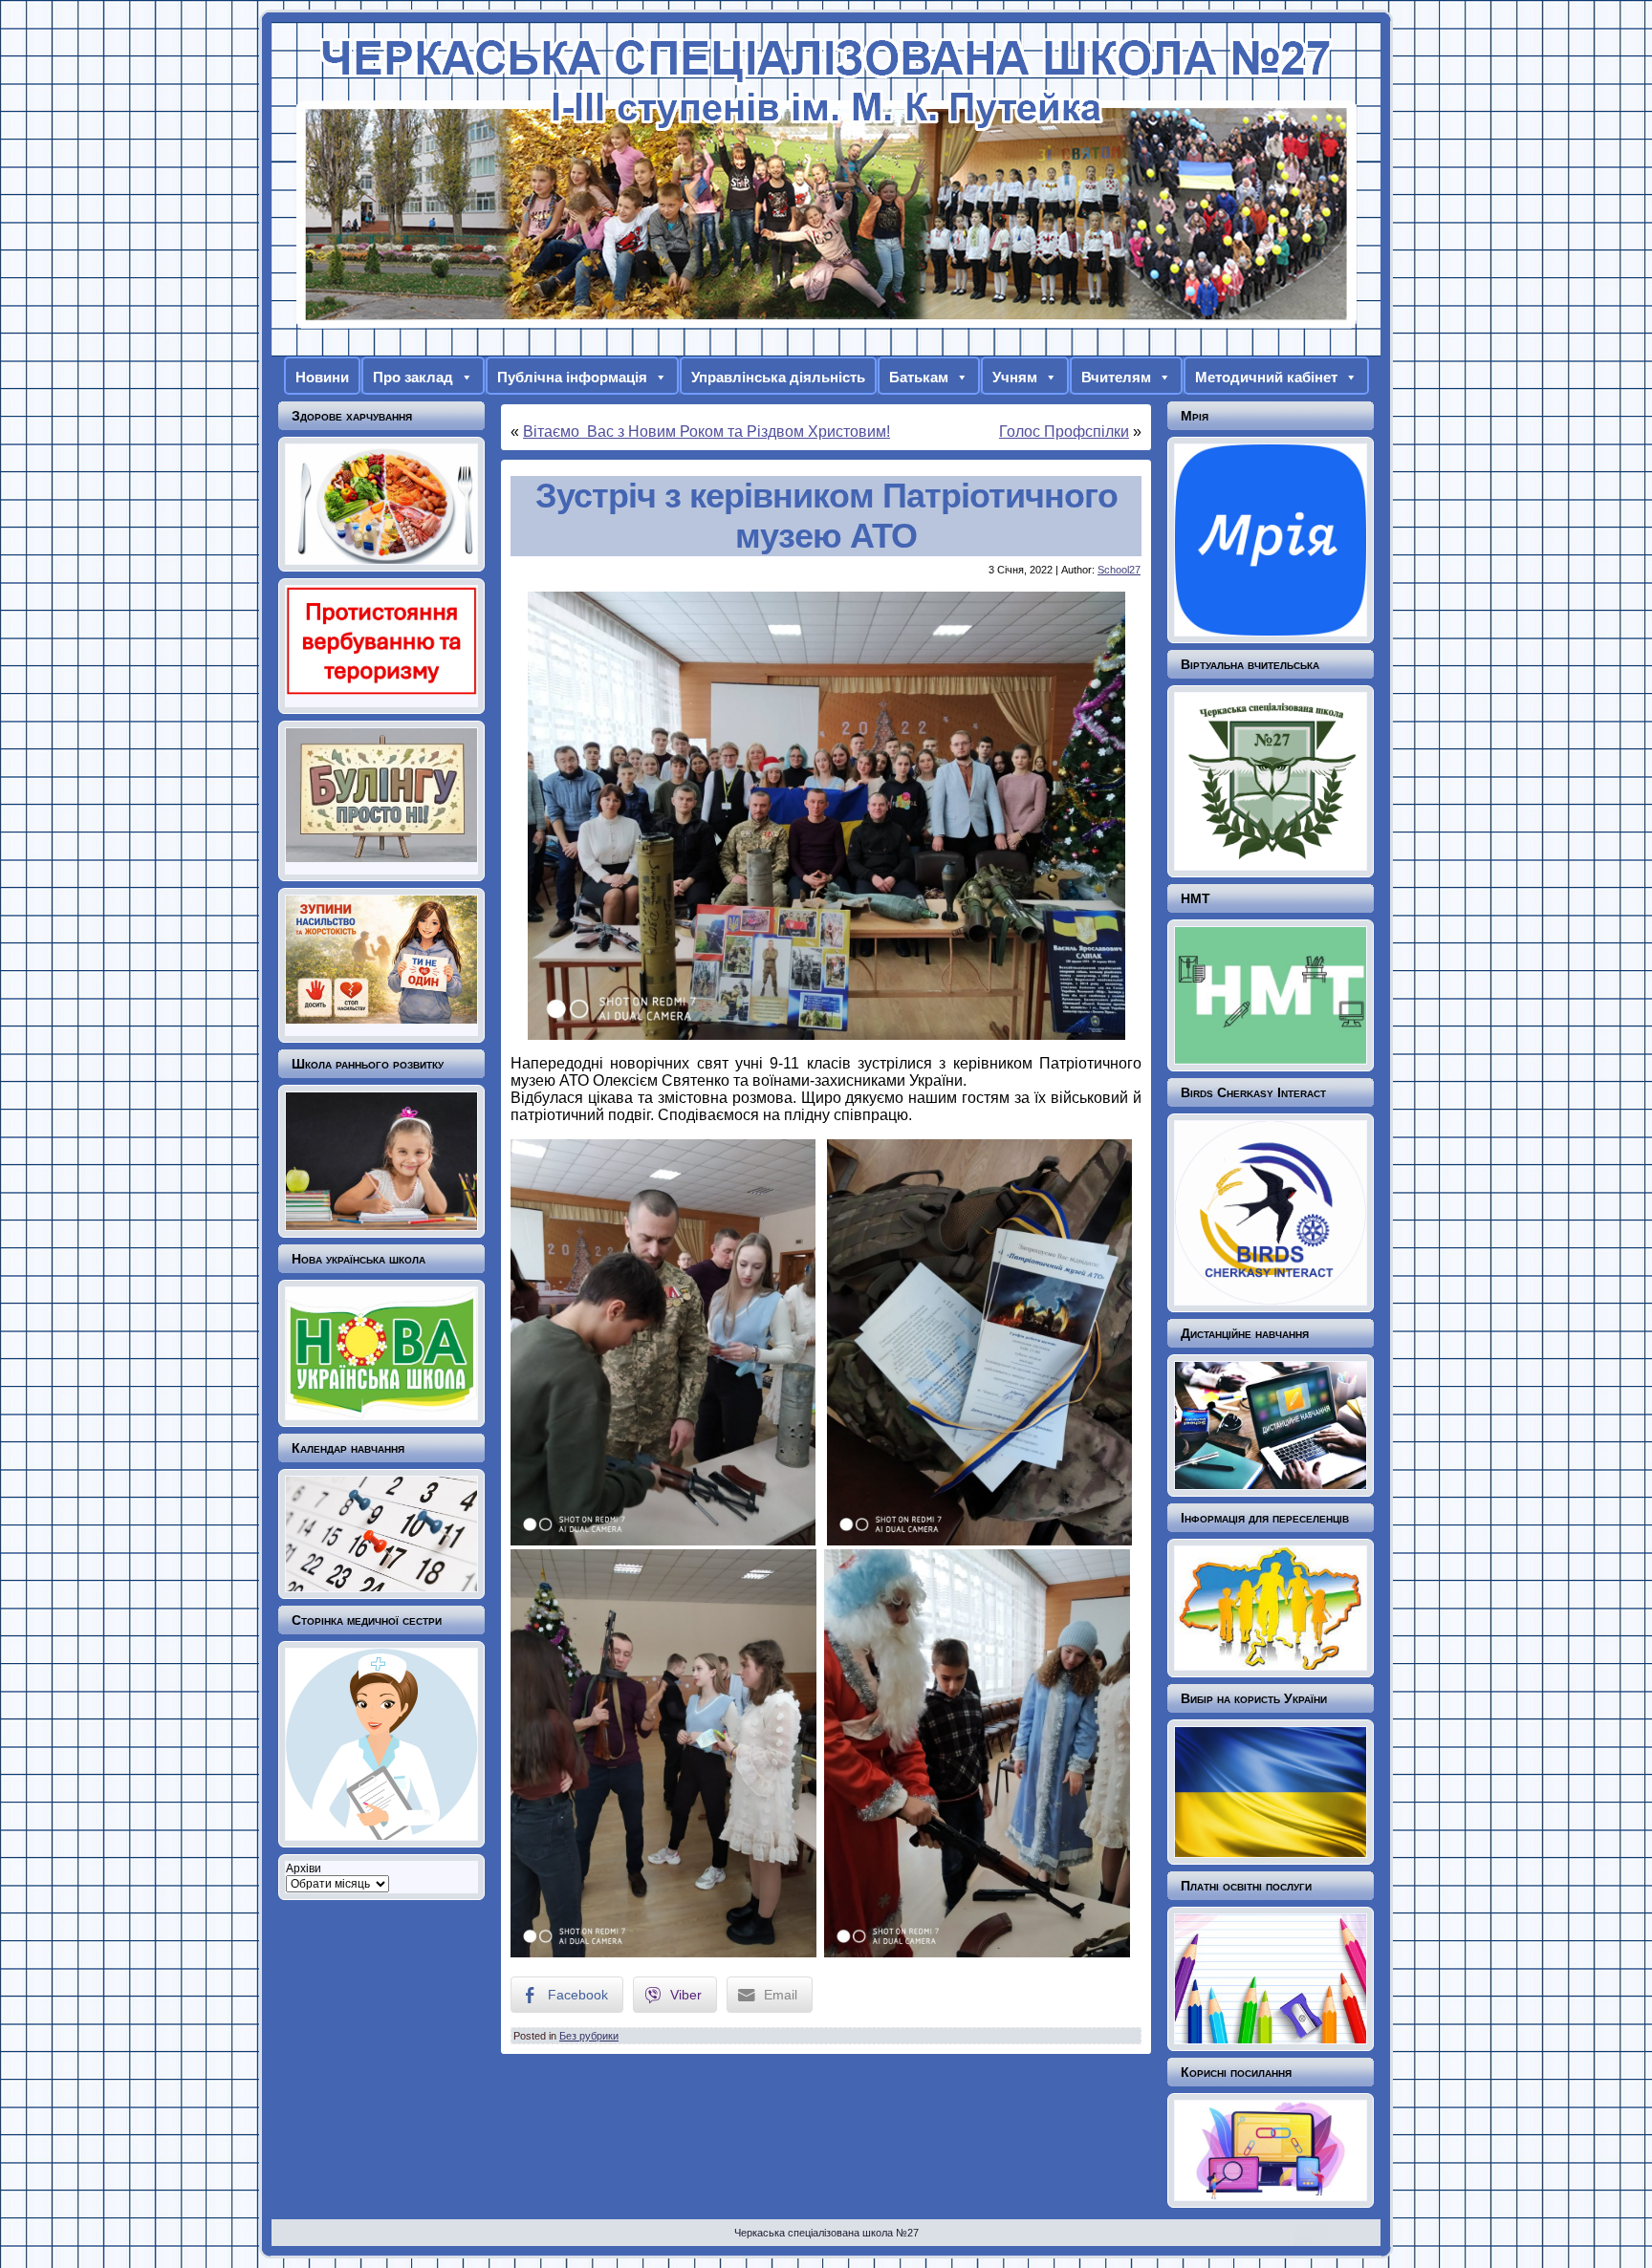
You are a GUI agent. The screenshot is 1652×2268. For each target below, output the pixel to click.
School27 (1119, 570)
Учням (1015, 377)
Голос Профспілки (1064, 432)
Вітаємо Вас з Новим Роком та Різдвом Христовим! (706, 432)
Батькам (919, 377)
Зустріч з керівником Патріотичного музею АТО (826, 516)
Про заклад (413, 377)
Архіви (304, 1868)
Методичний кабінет (1266, 377)
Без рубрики (589, 2036)
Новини (322, 377)
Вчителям (1116, 377)
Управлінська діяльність (778, 377)
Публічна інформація (572, 377)
